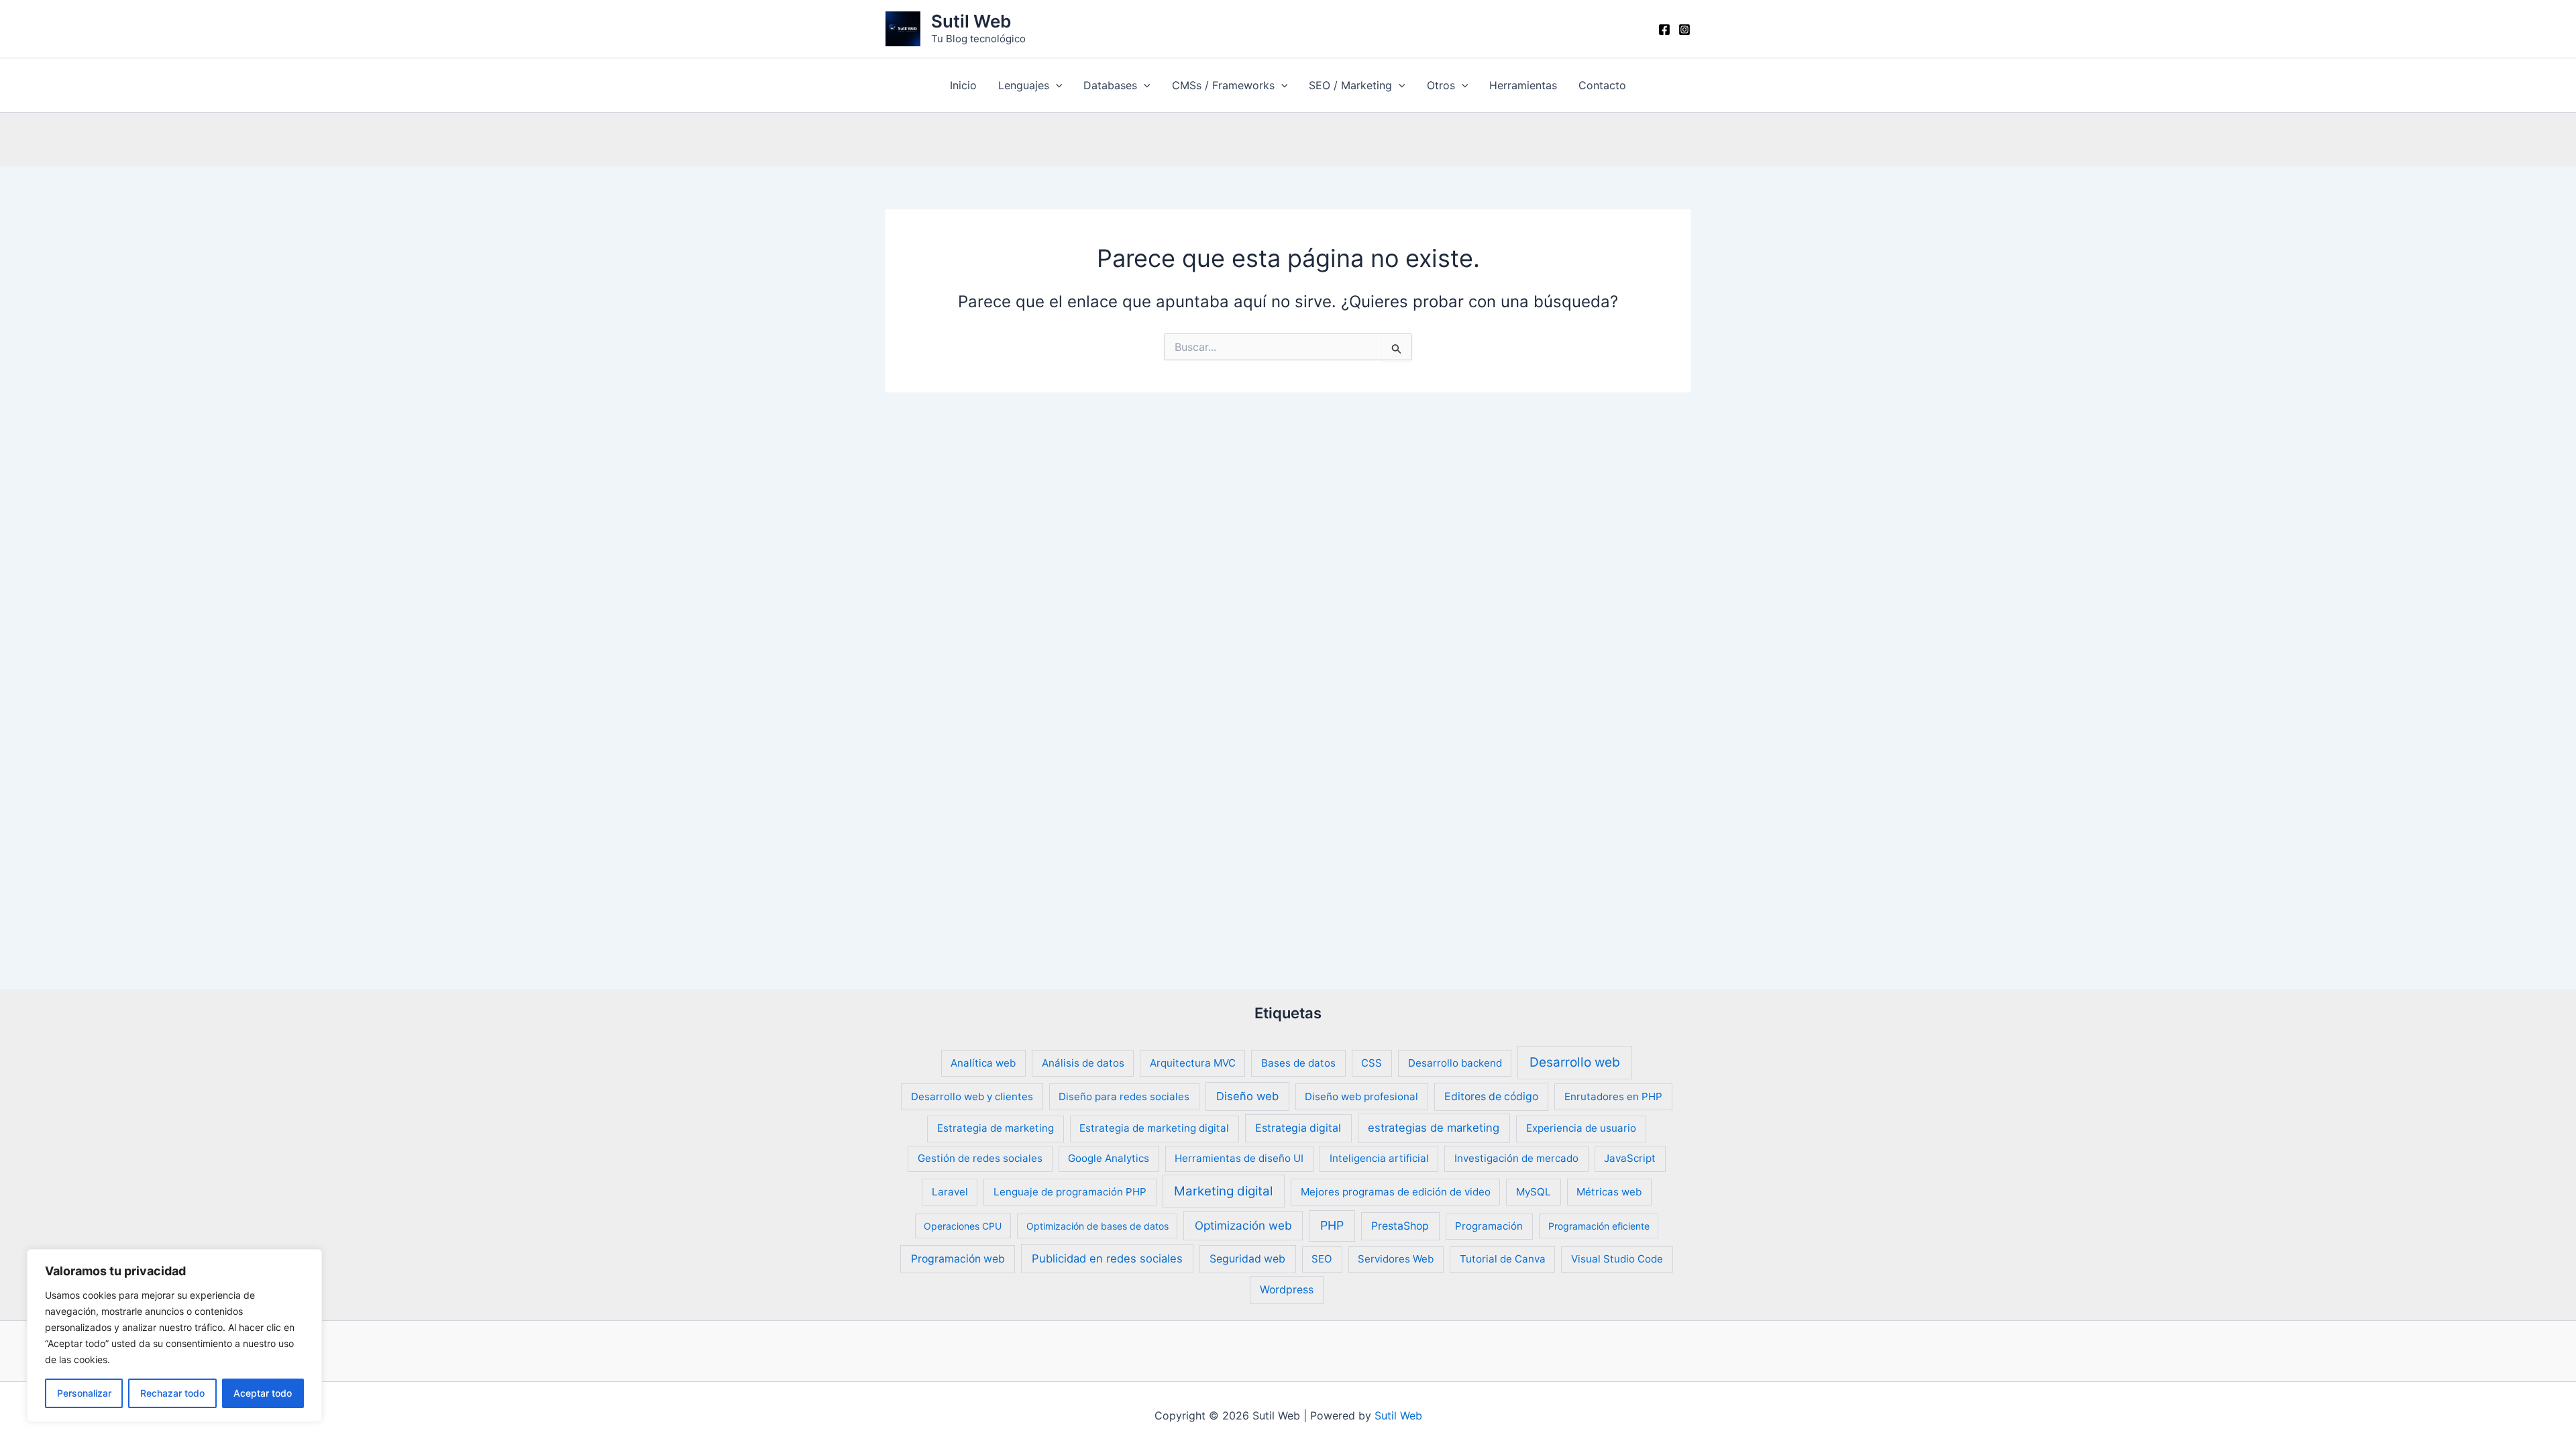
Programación (1489, 1226)
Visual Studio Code (1617, 1259)
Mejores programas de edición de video (1396, 1192)
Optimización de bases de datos (1097, 1226)
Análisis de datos (1083, 1063)
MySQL (1534, 1192)
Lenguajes (1024, 85)
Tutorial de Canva (1503, 1259)
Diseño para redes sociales (1124, 1096)
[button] (1056, 85)
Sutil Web (971, 21)
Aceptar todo (263, 1393)
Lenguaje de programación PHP (1070, 1192)
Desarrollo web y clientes (972, 1096)
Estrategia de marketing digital (1154, 1128)
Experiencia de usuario (1581, 1128)
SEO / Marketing (1350, 85)
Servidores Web (1396, 1259)
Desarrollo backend (1455, 1063)
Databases (1110, 85)
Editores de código (1491, 1096)
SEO (1322, 1259)
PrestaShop (1400, 1226)
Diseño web (1247, 1096)
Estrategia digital (1298, 1128)
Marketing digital (1223, 1191)
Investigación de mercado (1516, 1158)
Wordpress (1287, 1290)
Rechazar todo (172, 1393)
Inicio (963, 85)
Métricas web (1609, 1192)
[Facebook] (1664, 30)
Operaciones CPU (963, 1226)
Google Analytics (1109, 1158)
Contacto (1602, 85)
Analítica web (983, 1063)
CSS (1372, 1063)
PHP (1332, 1225)
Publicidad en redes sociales (1107, 1258)
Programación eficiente (1599, 1226)
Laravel (950, 1192)
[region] (174, 1336)
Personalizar (84, 1393)
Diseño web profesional (1361, 1096)
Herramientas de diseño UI (1239, 1158)
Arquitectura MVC (1193, 1063)
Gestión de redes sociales (980, 1158)
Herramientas (1523, 85)
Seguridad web (1247, 1259)
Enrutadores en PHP (1613, 1096)
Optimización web (1243, 1225)
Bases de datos (1298, 1063)
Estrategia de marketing (996, 1128)
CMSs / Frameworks (1223, 85)
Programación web (958, 1259)
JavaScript (1630, 1158)
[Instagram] (1684, 30)
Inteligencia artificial (1379, 1158)
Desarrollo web (1575, 1062)
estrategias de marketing (1434, 1128)
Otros (1441, 85)
